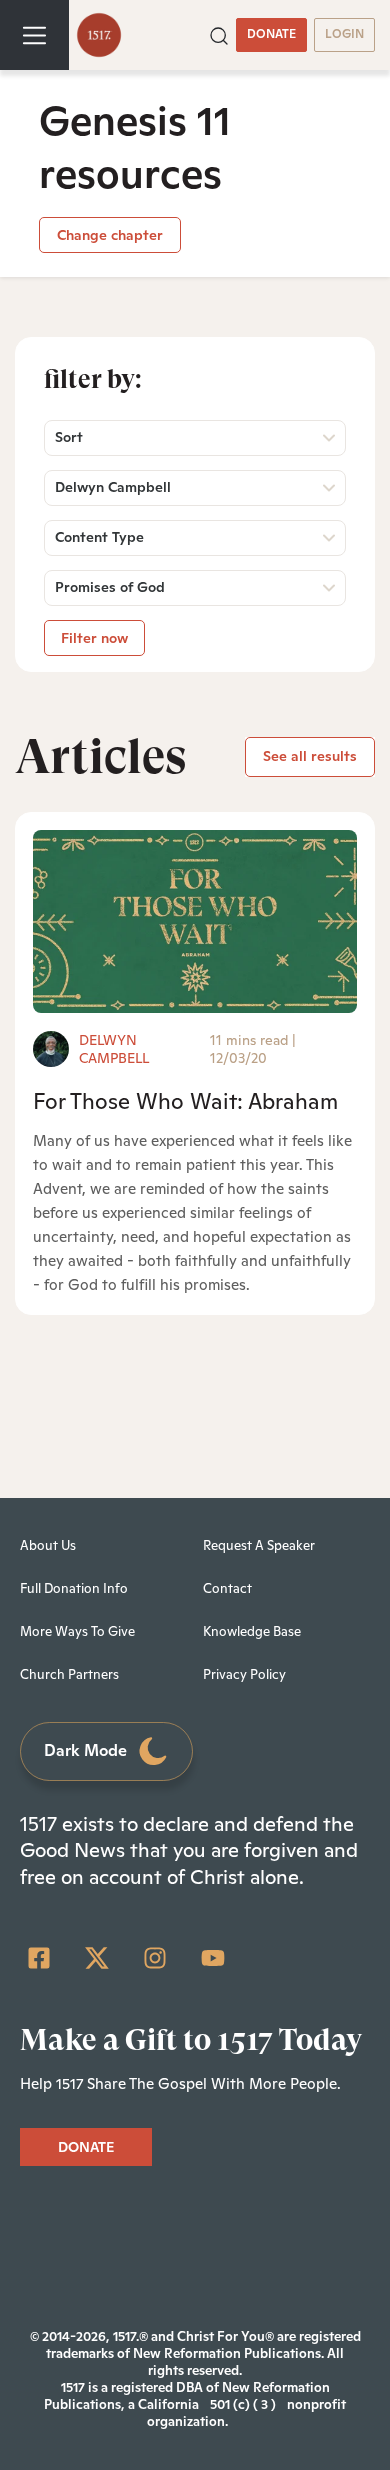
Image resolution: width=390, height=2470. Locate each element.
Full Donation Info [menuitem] (74, 1588)
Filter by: (93, 379)
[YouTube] (213, 1958)
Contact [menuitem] (227, 1588)
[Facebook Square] (39, 1958)
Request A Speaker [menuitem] (259, 1545)
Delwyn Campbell (114, 1049)
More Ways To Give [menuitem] (77, 1631)
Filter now (94, 638)
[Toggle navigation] (34, 35)
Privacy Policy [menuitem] (244, 1674)
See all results (310, 756)
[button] (219, 34)
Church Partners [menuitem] (69, 1674)
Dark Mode (85, 1750)
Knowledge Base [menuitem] (252, 1631)
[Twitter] (97, 1958)
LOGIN (344, 34)
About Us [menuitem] (48, 1545)
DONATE (271, 34)
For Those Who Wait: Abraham (185, 1101)
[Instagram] (155, 1958)
